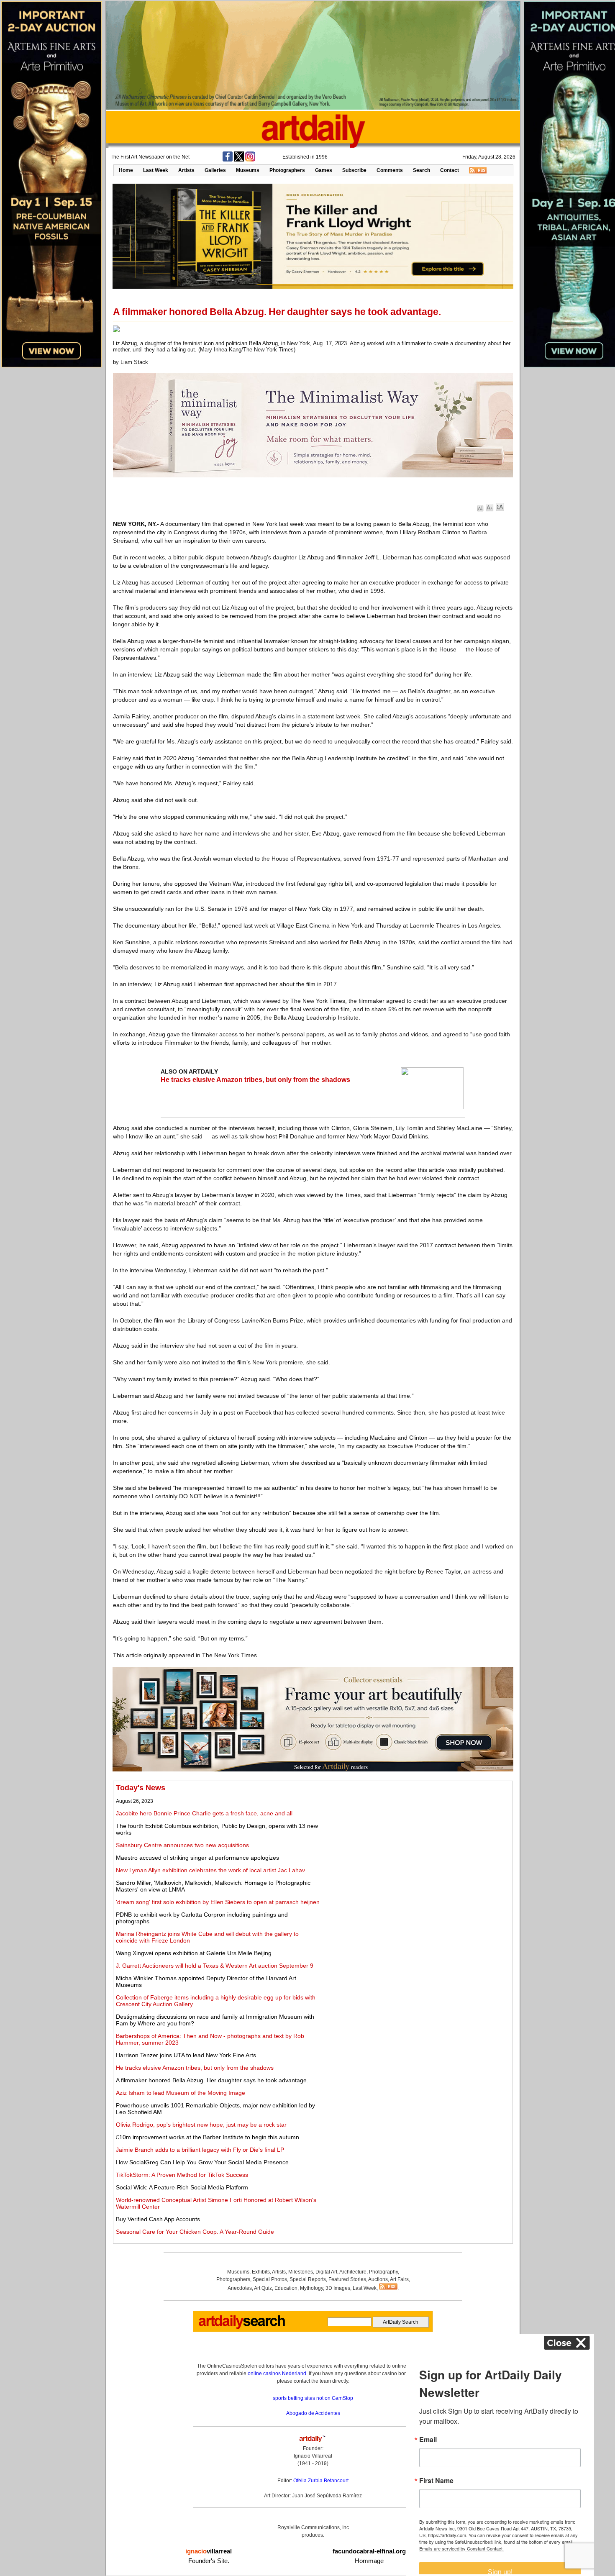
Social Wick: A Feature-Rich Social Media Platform (182, 2187)
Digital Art (326, 2272)
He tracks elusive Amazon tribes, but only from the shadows (255, 1080)
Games (324, 170)
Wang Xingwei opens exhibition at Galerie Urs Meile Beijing (194, 1953)
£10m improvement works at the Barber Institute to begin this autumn (208, 2137)
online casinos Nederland (277, 2374)
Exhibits (261, 2272)
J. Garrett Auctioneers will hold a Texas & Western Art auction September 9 (215, 1966)
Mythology (311, 2288)
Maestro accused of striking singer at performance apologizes (197, 1858)
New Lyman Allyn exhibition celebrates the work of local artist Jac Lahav (210, 1870)
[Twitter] (239, 160)
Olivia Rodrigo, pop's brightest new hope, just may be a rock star (201, 2125)
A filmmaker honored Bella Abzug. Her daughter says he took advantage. (212, 2080)
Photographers (287, 170)
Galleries (215, 170)
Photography (383, 2272)
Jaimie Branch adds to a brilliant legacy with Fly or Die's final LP (200, 2150)
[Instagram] (250, 160)
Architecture (353, 2272)
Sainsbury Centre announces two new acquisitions (182, 1845)
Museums (248, 170)
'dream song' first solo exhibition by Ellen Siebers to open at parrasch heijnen (218, 1902)
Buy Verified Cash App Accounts (158, 2219)
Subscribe (354, 170)
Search (422, 170)
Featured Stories (347, 2279)
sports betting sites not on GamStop (313, 2398)
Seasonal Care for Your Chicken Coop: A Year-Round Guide (195, 2232)
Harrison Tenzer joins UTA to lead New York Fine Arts (186, 2055)
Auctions (378, 2279)
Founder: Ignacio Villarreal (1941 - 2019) (313, 2456)
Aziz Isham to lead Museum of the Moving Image (181, 2093)
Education (286, 2288)
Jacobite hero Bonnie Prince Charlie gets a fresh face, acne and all (204, 1813)
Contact (450, 170)
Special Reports (308, 2279)
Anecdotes (240, 2288)
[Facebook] (228, 160)
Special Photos (270, 2279)
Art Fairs (399, 2279)
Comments (390, 170)
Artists (186, 170)
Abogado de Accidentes (313, 2413)
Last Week (156, 170)
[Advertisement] (417, 1842)
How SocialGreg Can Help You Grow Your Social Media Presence (202, 2162)
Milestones (301, 2272)
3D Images (338, 2288)
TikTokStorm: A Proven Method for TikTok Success (182, 2175)
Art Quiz (263, 2288)
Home (126, 170)
